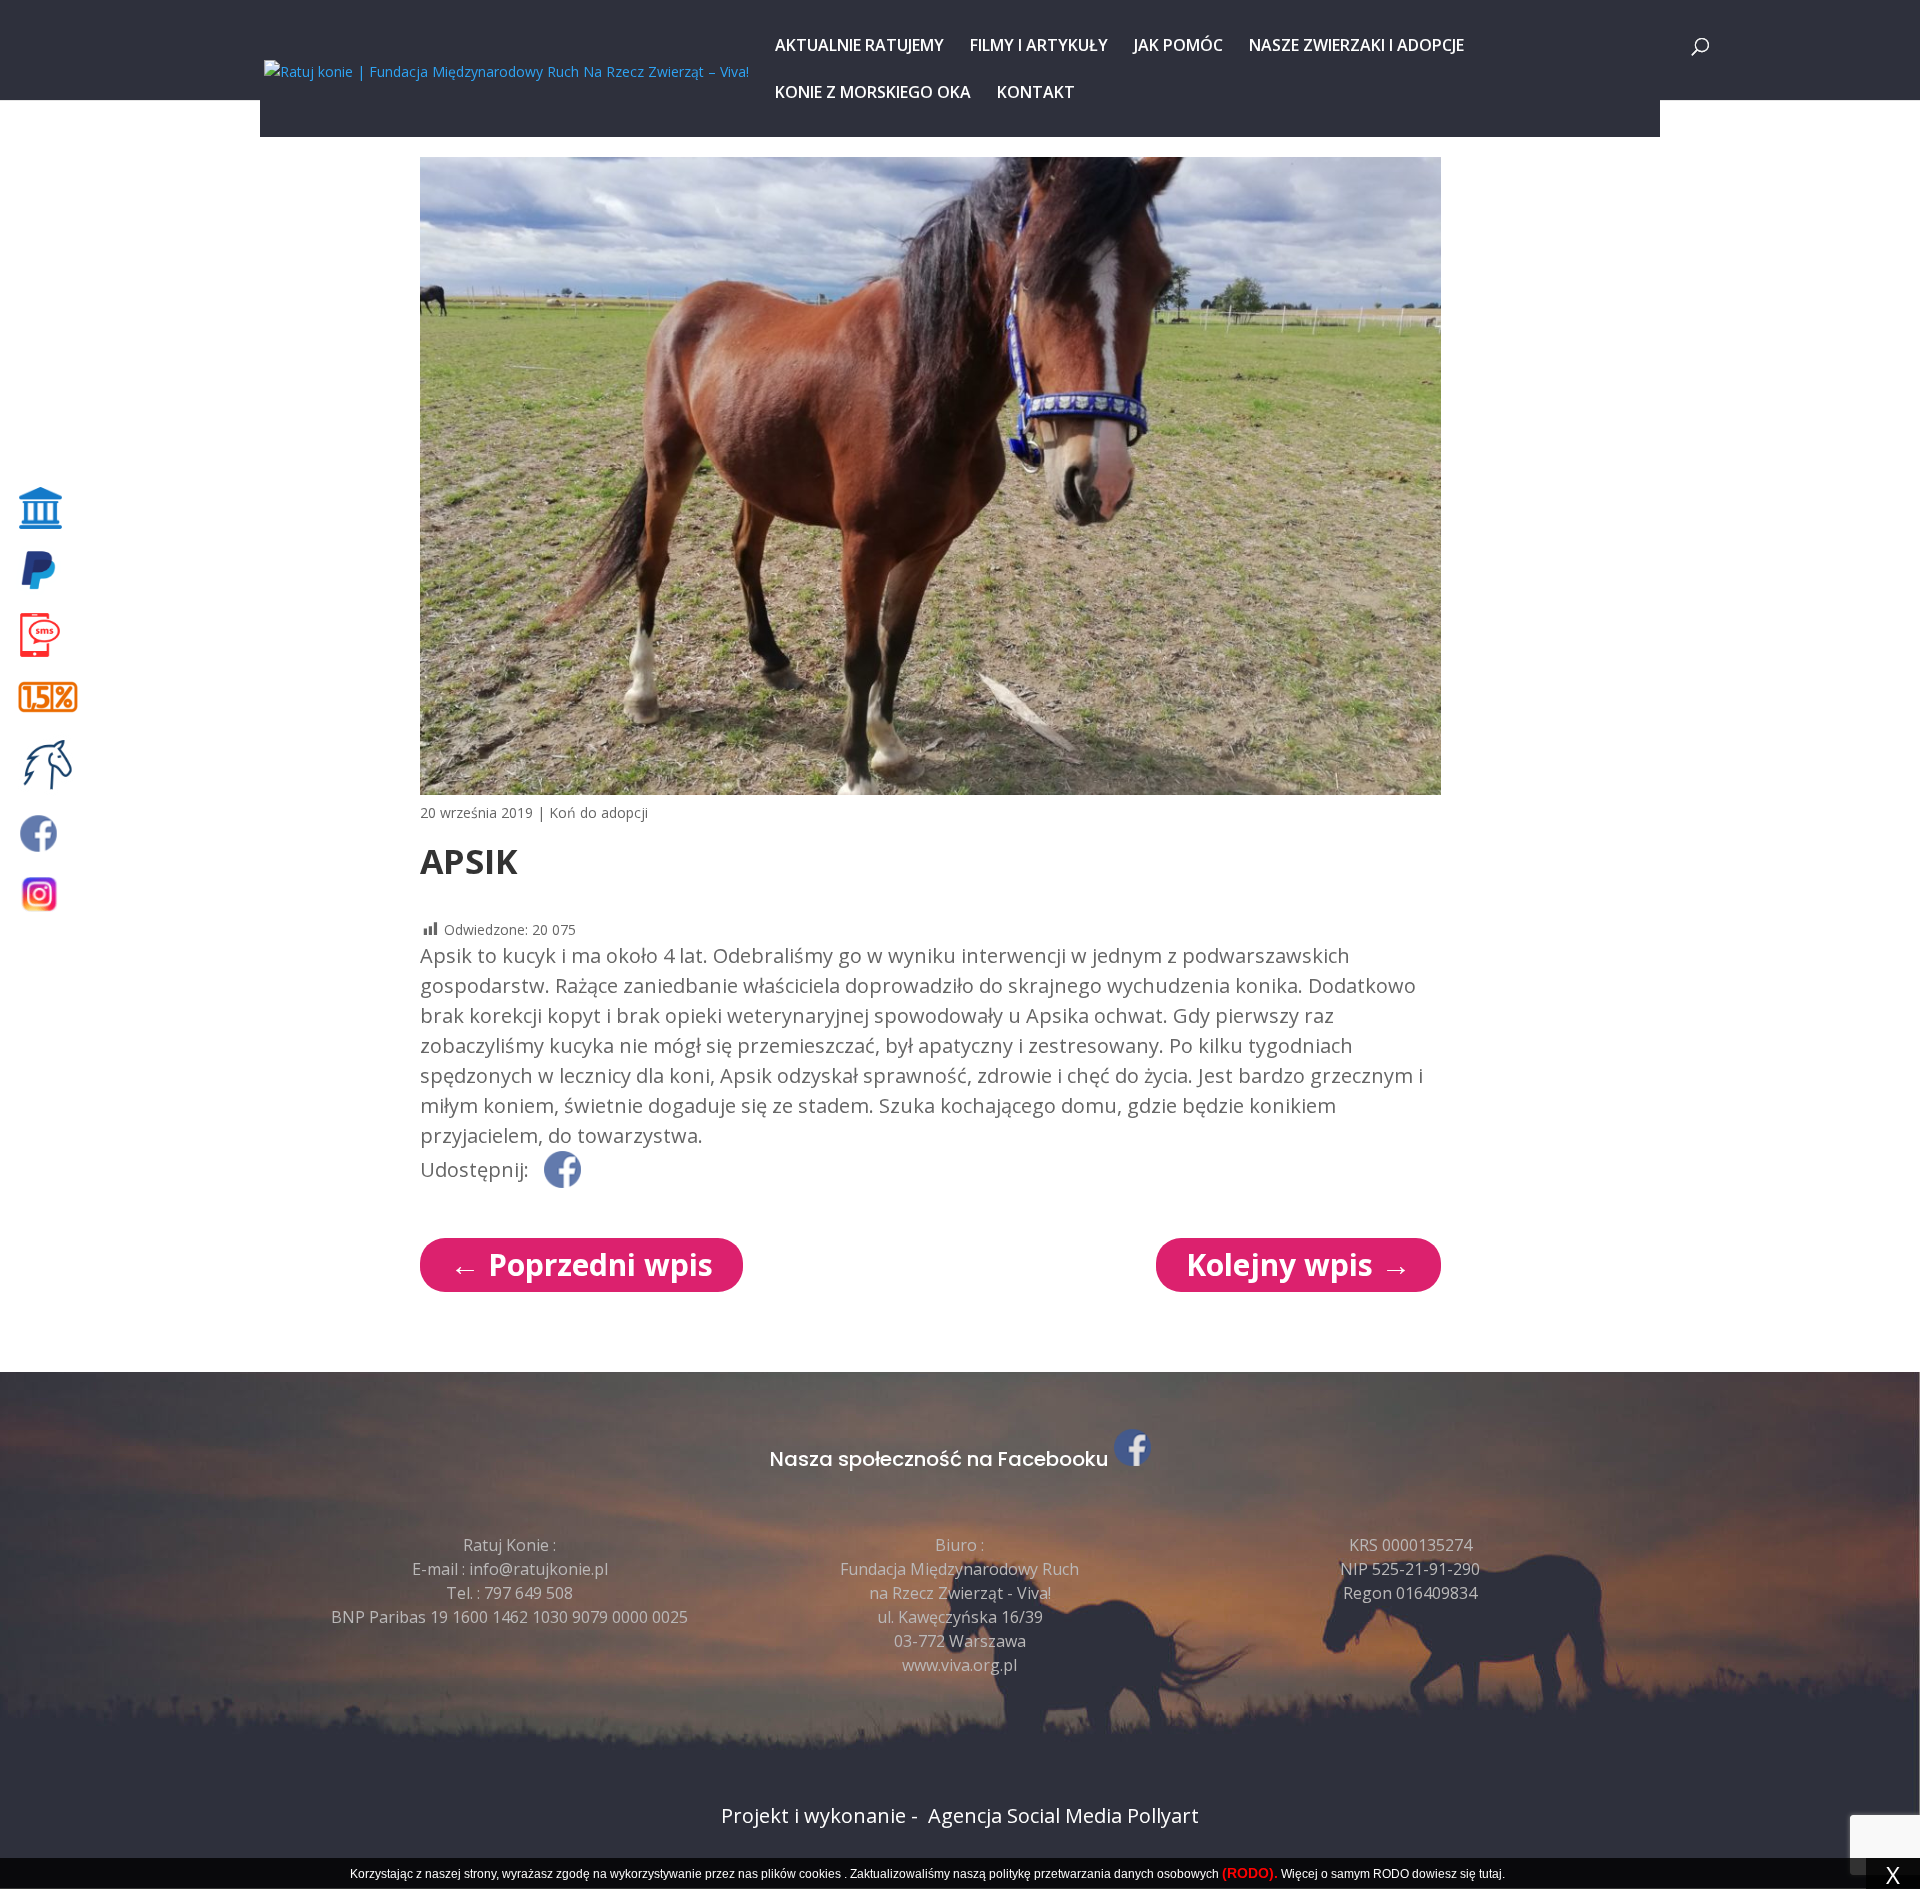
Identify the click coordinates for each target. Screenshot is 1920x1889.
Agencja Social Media (1025, 1815)
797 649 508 (528, 1593)
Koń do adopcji (598, 812)
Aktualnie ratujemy (859, 47)
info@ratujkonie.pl (538, 1569)
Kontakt (1036, 94)
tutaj (1490, 1874)
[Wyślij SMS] (51, 635)
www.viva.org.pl (959, 1665)
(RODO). (1250, 1873)
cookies (820, 1874)
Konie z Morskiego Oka (873, 94)
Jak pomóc (1178, 47)
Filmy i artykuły (1039, 47)
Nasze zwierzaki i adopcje (1356, 47)
